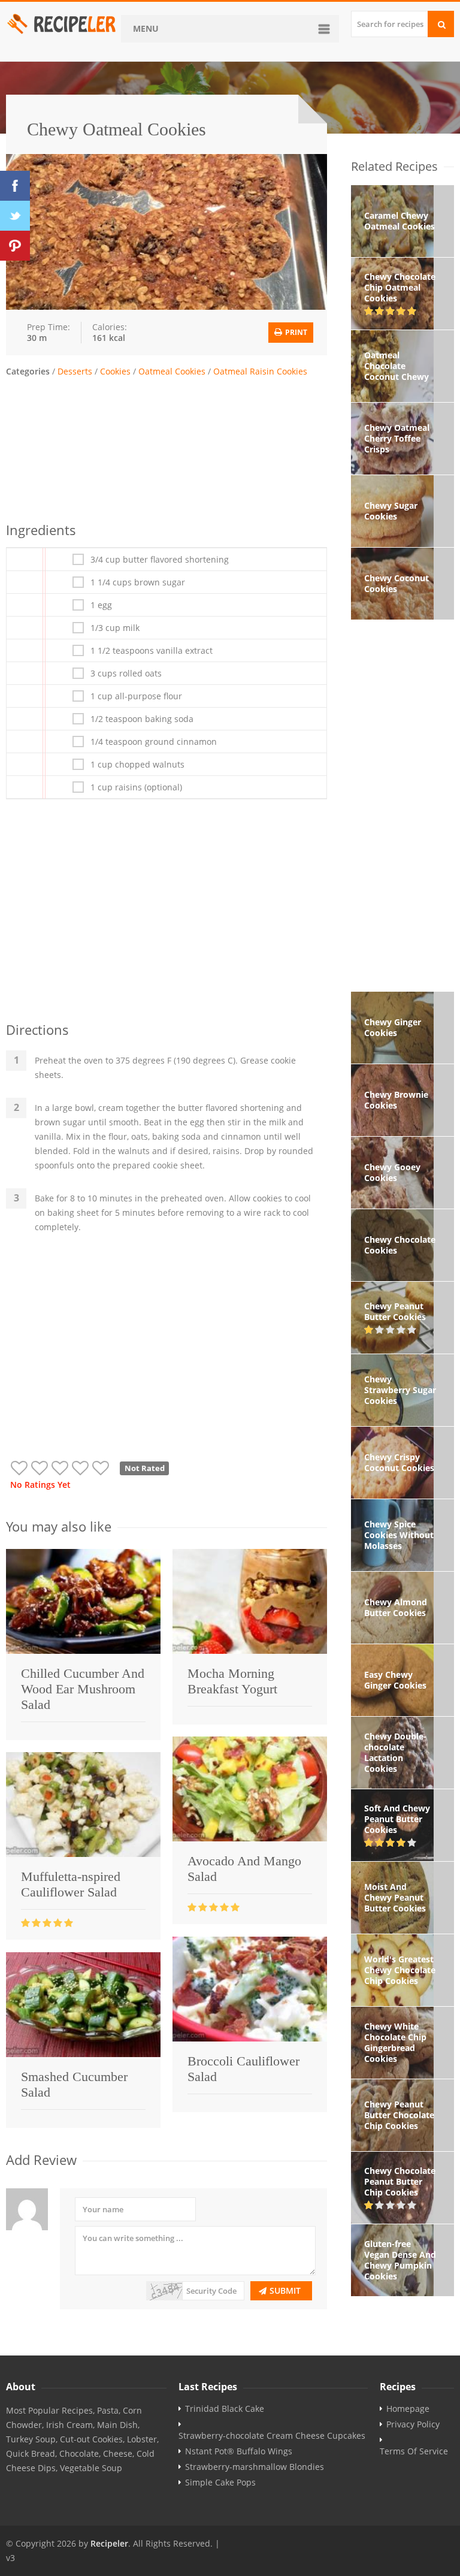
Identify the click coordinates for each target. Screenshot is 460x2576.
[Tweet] (15, 216)
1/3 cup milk (115, 628)
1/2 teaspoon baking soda (142, 719)
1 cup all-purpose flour (136, 696)
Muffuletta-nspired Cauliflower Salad (71, 1884)
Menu (146, 28)
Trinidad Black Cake (225, 2409)
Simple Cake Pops (220, 2483)
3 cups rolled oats (126, 674)
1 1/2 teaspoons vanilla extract (152, 651)
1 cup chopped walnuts (137, 765)
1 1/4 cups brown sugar (138, 582)
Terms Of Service (414, 2451)
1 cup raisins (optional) (136, 787)
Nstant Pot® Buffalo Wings (239, 2451)
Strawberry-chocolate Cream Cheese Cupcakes (272, 2436)
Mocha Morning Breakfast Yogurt (232, 1681)
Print (295, 332)
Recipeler (109, 2543)
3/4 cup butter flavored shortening (160, 560)
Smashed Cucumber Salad (74, 2084)
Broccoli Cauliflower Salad (243, 2069)
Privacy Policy (413, 2424)
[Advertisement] (167, 448)
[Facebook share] (15, 186)
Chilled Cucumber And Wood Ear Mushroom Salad (83, 1689)
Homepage (408, 2409)
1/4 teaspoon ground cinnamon (154, 742)
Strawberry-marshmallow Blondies (255, 2467)
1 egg (101, 605)
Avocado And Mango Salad (244, 1869)
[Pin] (15, 246)
